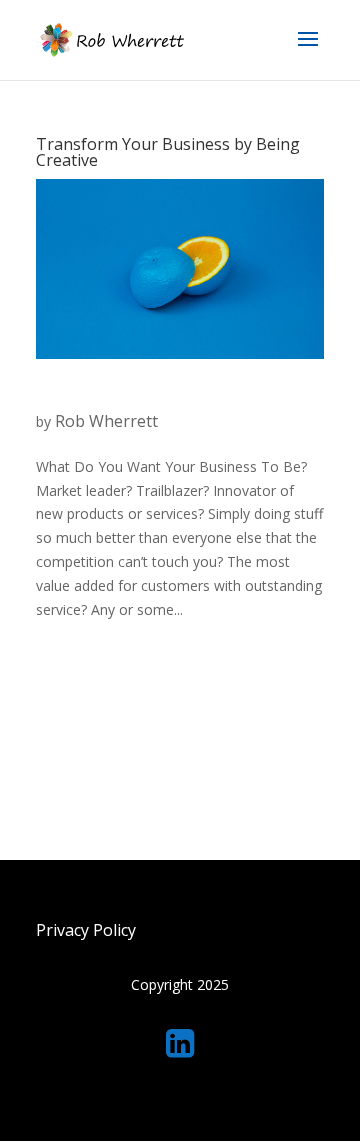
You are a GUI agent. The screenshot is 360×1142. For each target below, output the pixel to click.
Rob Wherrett (106, 421)
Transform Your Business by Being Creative (168, 152)
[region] (180, 984)
